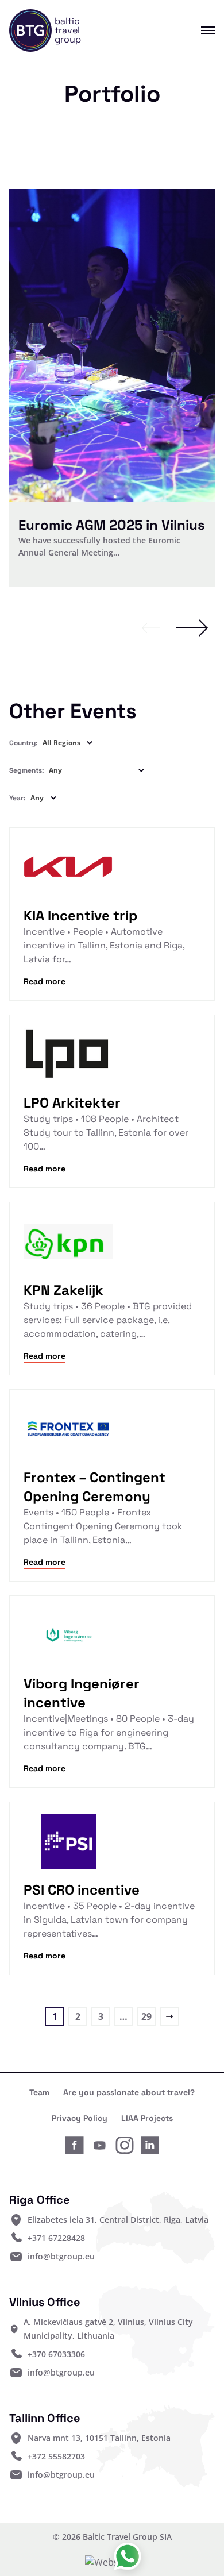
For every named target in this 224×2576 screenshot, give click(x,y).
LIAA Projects (147, 2118)
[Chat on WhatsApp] (128, 2556)
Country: (24, 743)
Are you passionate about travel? (129, 2092)
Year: (18, 798)
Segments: (27, 770)
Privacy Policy (80, 2118)
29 (146, 2016)
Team (39, 2092)
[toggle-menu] (199, 30)
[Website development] (112, 2562)
